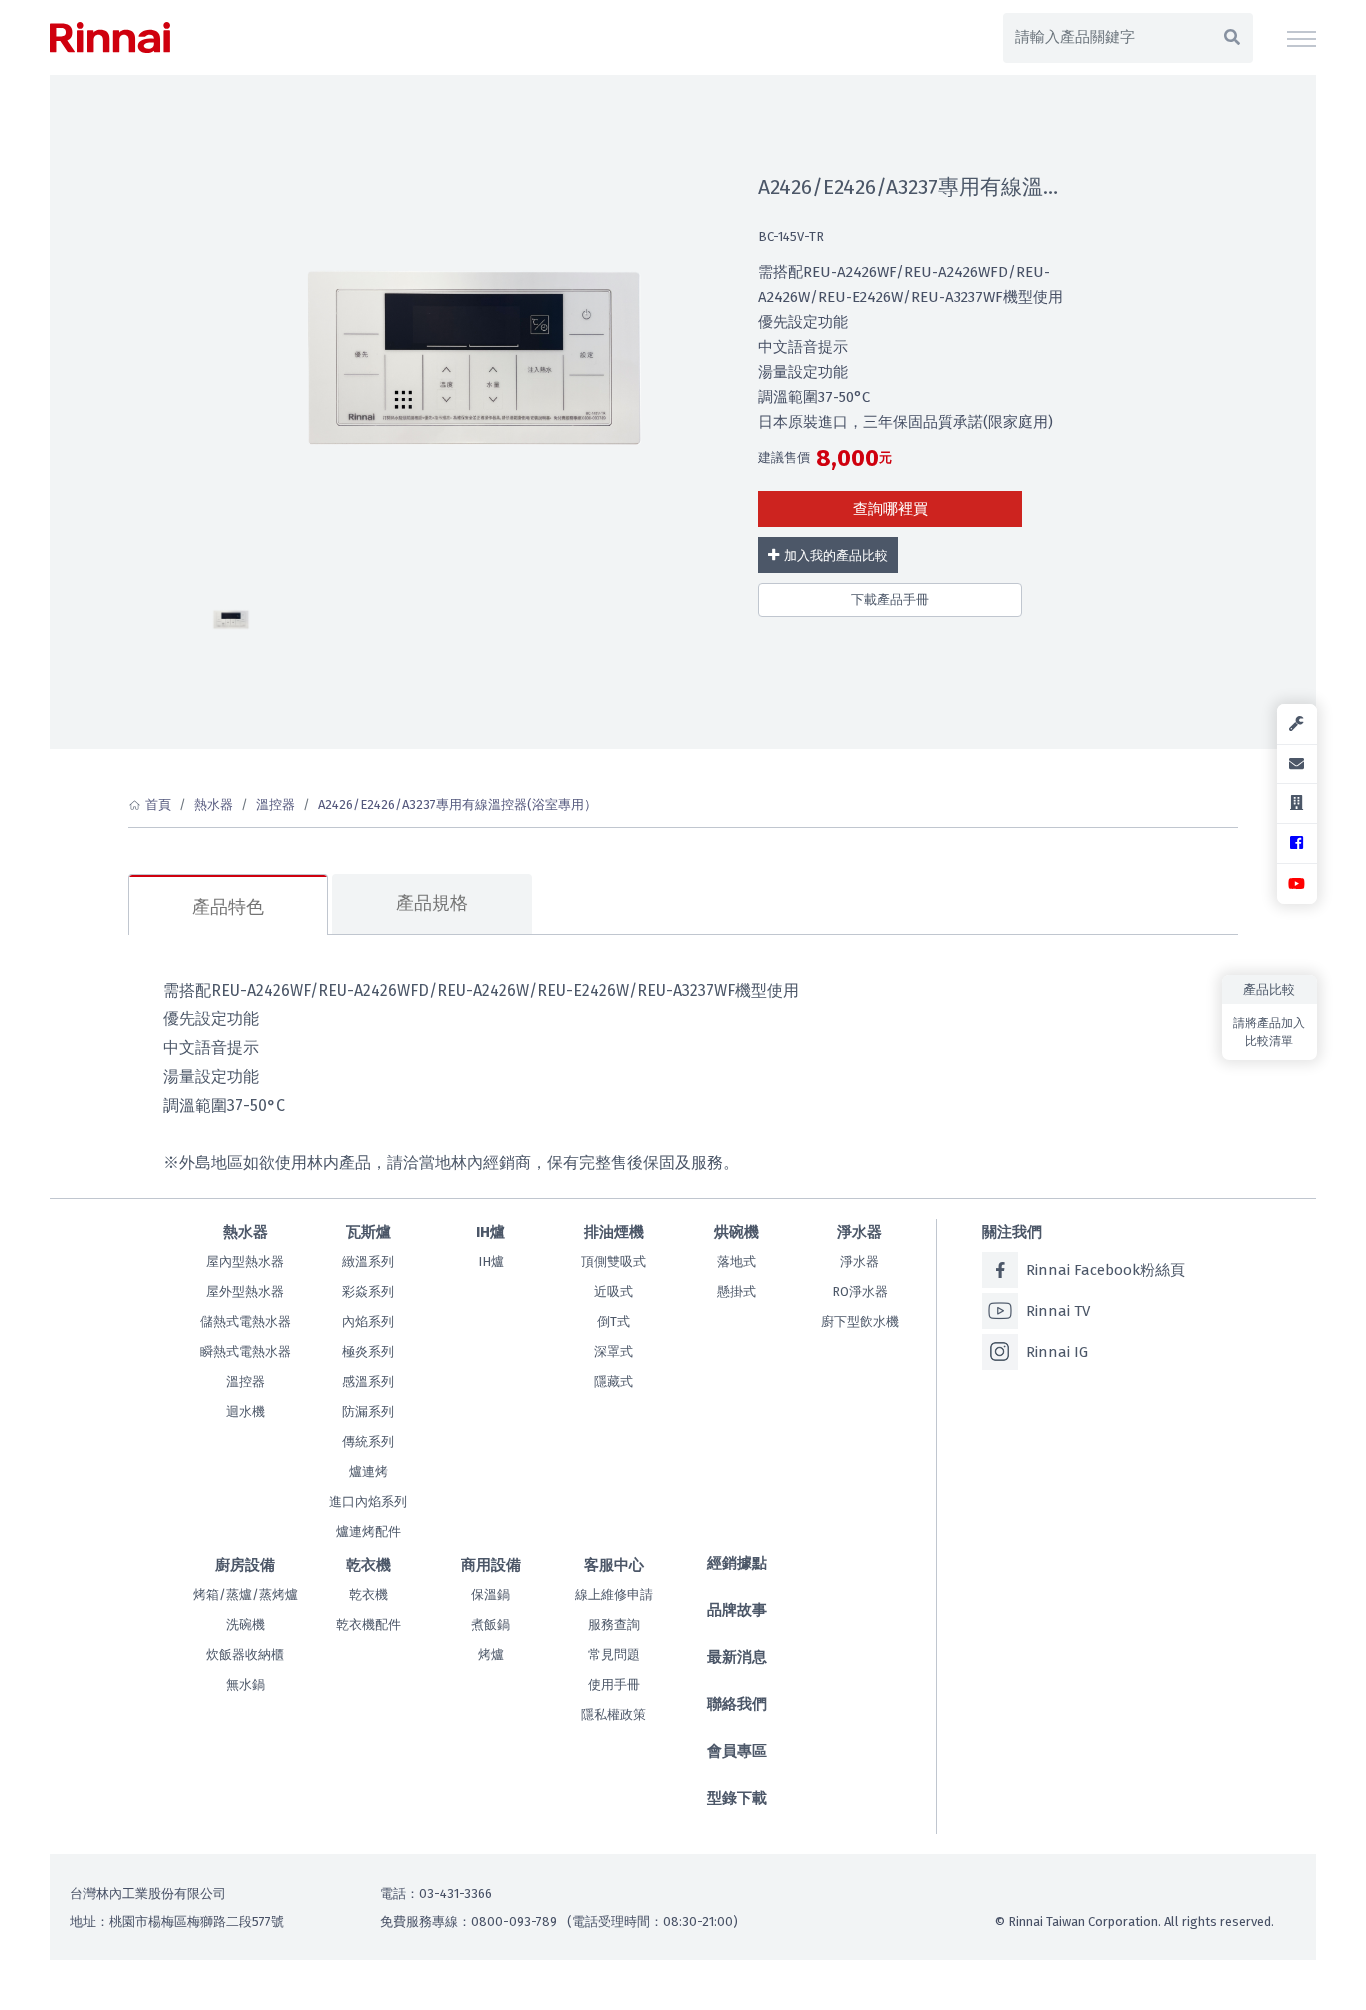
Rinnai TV (1058, 1311)
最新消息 (737, 1657)
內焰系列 (368, 1321)
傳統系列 (368, 1441)
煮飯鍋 (490, 1624)
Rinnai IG (1057, 1352)
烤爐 (491, 1654)
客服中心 (614, 1565)
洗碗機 (245, 1624)
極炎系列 (368, 1351)
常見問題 (614, 1654)
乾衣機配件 (368, 1624)
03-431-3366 (455, 1893)
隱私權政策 (613, 1714)
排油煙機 (614, 1232)
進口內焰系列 (368, 1501)
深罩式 (613, 1351)
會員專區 (737, 1751)
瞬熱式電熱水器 (245, 1351)
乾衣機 (368, 1565)
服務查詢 (614, 1624)
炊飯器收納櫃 (245, 1654)
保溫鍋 (490, 1594)
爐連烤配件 (368, 1531)
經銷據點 (737, 1563)
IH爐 (490, 1232)
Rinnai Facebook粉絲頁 (1105, 1270)
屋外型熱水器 (245, 1291)
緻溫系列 (368, 1261)
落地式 (736, 1261)
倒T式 (613, 1321)
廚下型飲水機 (860, 1321)
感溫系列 (368, 1381)
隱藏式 (613, 1381)
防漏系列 (368, 1411)
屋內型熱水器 (245, 1261)
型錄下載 (737, 1798)
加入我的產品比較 (836, 555)
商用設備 (491, 1565)
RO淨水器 (860, 1291)
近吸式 (613, 1291)
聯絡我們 (737, 1704)
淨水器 (859, 1232)
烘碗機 (736, 1232)
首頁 (158, 804)
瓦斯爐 (368, 1232)
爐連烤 (368, 1471)
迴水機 (245, 1411)
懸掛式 (736, 1291)
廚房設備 (245, 1565)
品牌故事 (737, 1610)
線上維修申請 (614, 1594)
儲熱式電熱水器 (245, 1321)
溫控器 (275, 804)
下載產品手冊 (890, 599)
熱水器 (213, 804)
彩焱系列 (368, 1291)
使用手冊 (614, 1684)
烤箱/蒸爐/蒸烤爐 (245, 1594)
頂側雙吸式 (613, 1261)
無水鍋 (245, 1684)
